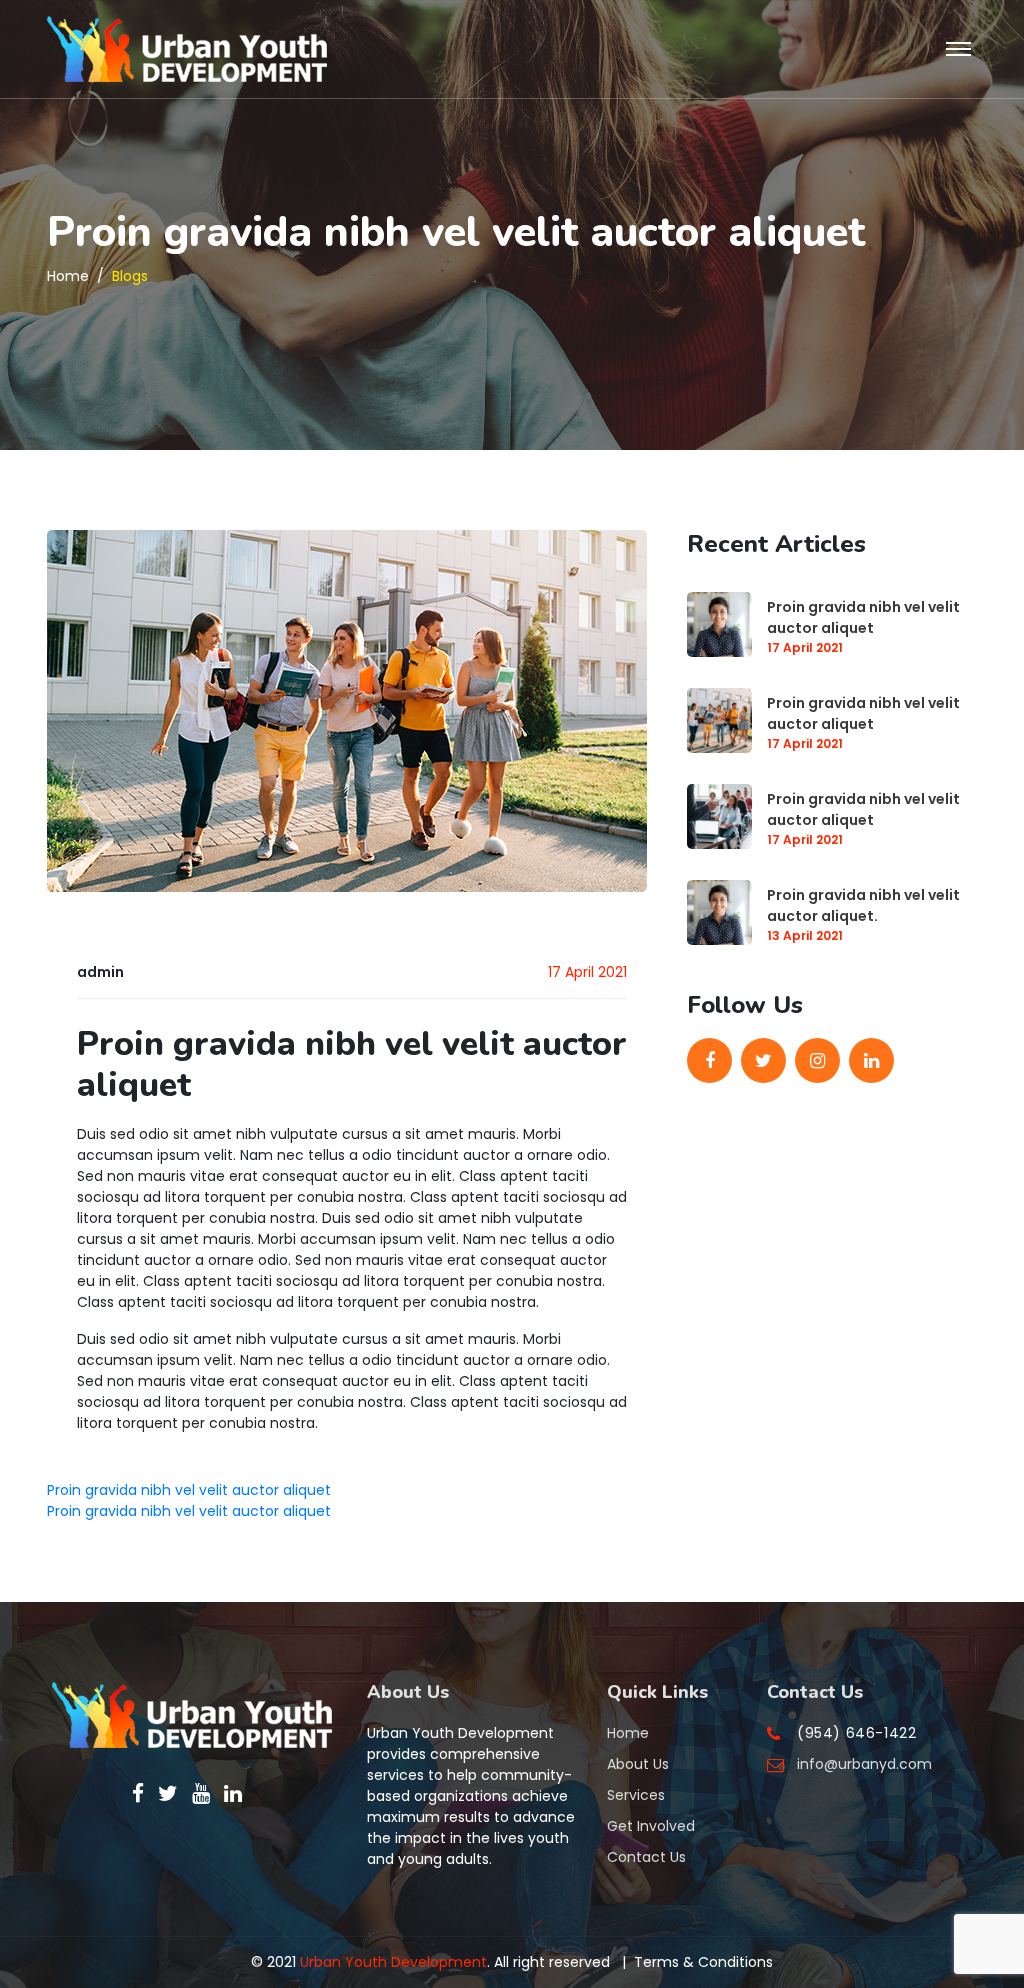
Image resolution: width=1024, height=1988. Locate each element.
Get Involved (651, 1826)
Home (68, 276)
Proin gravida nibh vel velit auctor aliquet (863, 617)
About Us (638, 1764)
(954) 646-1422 (856, 1733)
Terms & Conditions (703, 1962)
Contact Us (646, 1857)
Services (636, 1795)
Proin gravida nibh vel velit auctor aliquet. (863, 905)
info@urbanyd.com (864, 1764)
